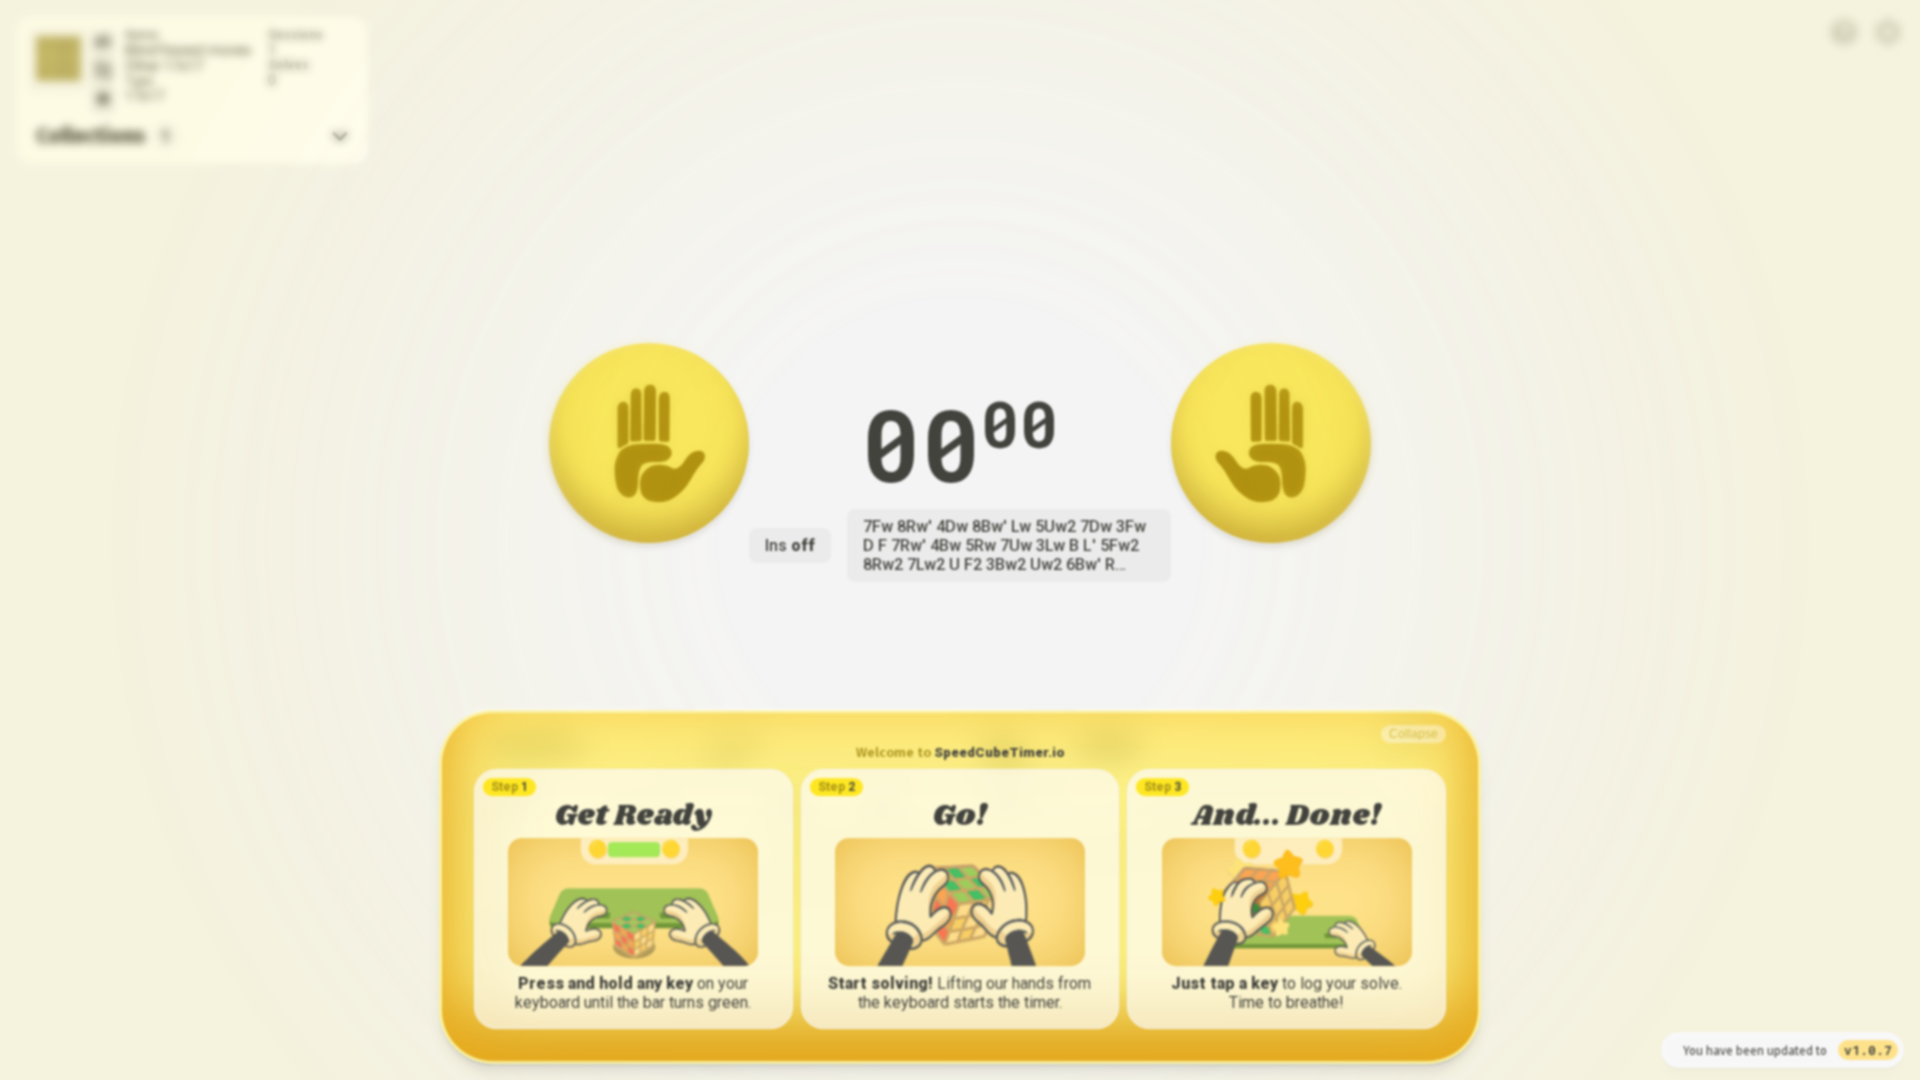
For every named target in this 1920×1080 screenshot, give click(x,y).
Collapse (1413, 734)
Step (509, 787)
